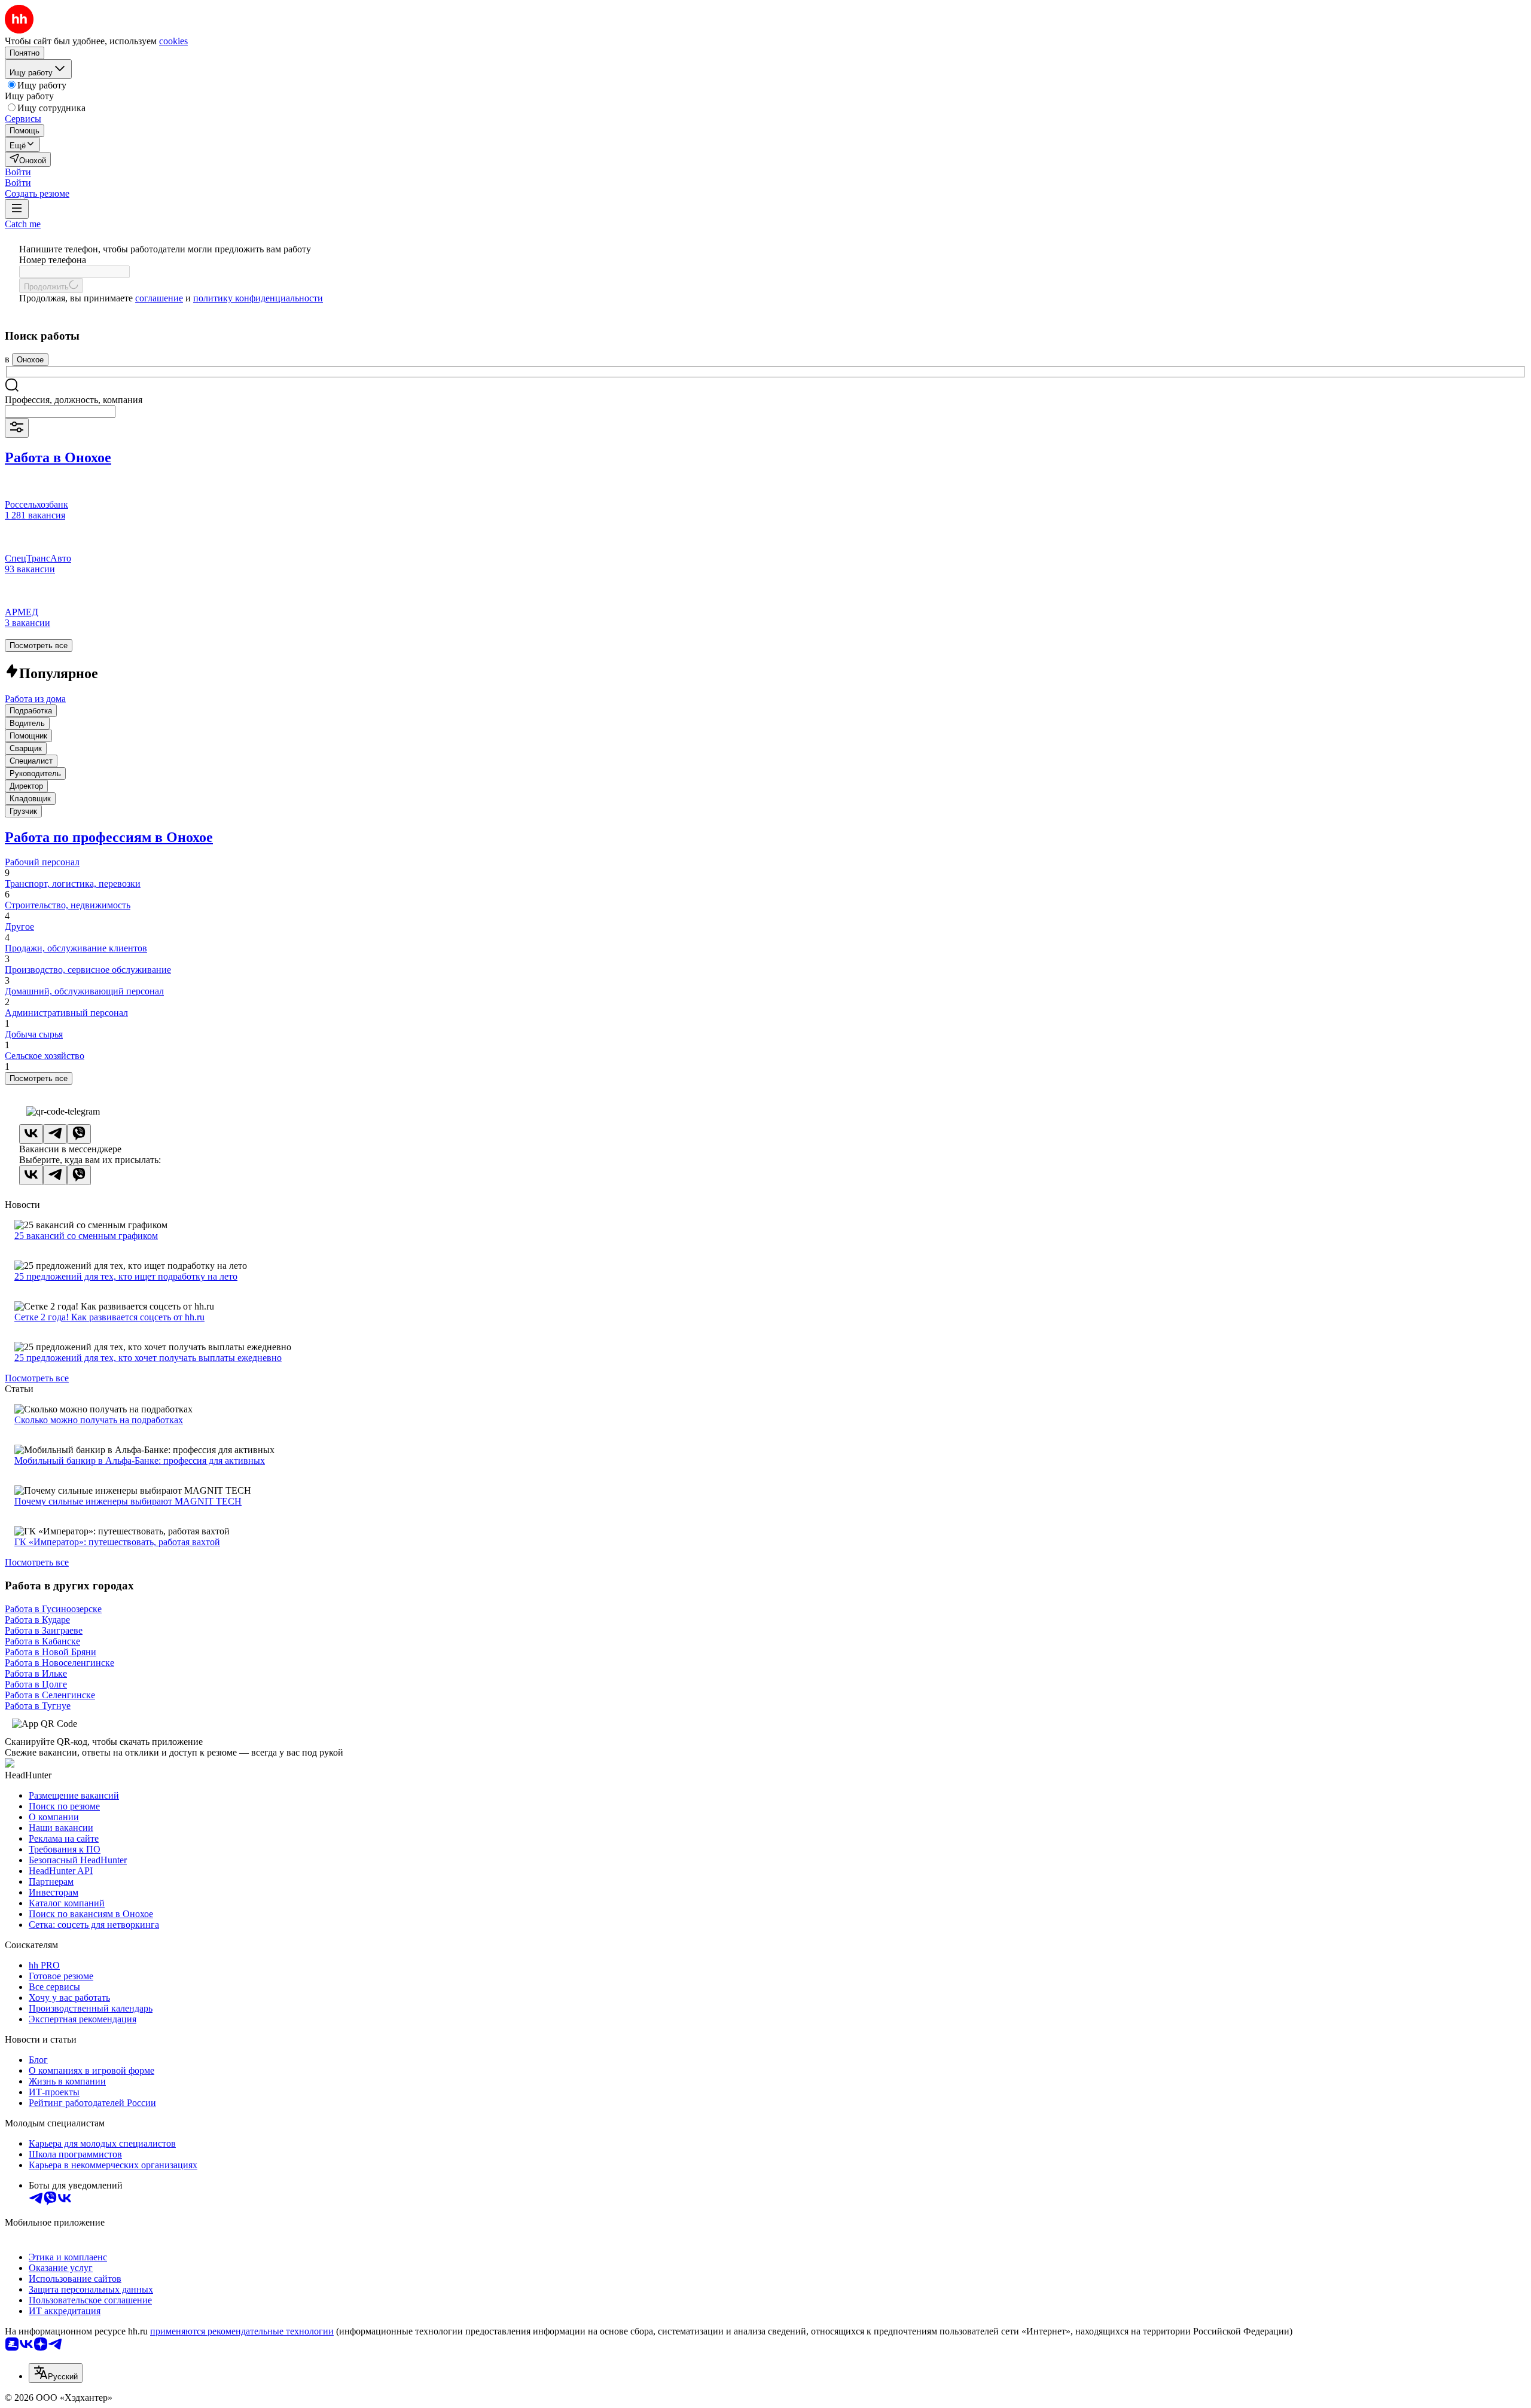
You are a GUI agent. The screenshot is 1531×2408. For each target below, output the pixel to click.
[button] (18, 172)
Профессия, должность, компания (74, 400)
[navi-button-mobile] (17, 209)
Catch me (23, 224)
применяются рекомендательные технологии (242, 2331)
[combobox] (60, 412)
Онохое (30, 360)
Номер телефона (53, 260)
